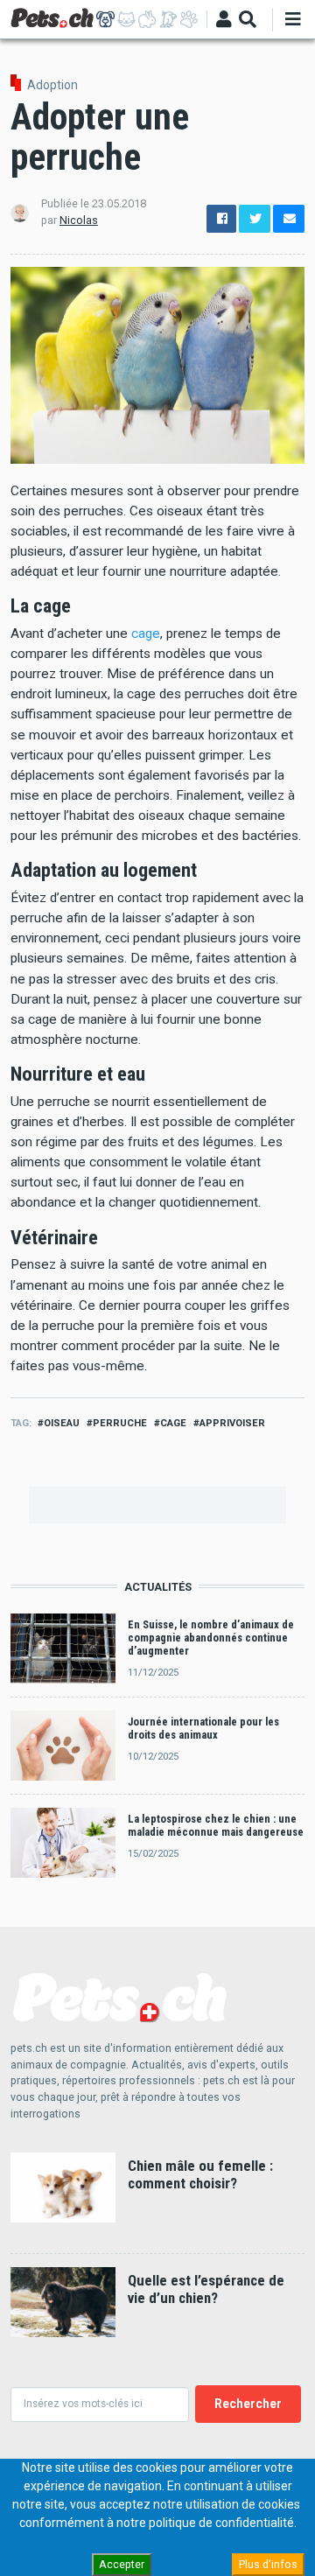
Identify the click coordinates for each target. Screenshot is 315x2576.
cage (146, 633)
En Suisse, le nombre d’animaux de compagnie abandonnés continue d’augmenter (211, 1638)
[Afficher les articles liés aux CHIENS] (105, 19)
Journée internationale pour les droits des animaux (203, 1728)
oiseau (62, 1423)
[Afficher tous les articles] (189, 19)
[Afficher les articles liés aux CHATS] (126, 19)
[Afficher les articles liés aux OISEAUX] (168, 19)
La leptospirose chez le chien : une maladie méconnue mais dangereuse (216, 1825)
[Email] (289, 219)
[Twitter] (255, 219)
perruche (120, 1423)
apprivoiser (232, 1423)
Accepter (122, 2564)
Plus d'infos (268, 2564)
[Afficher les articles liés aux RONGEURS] (147, 19)
